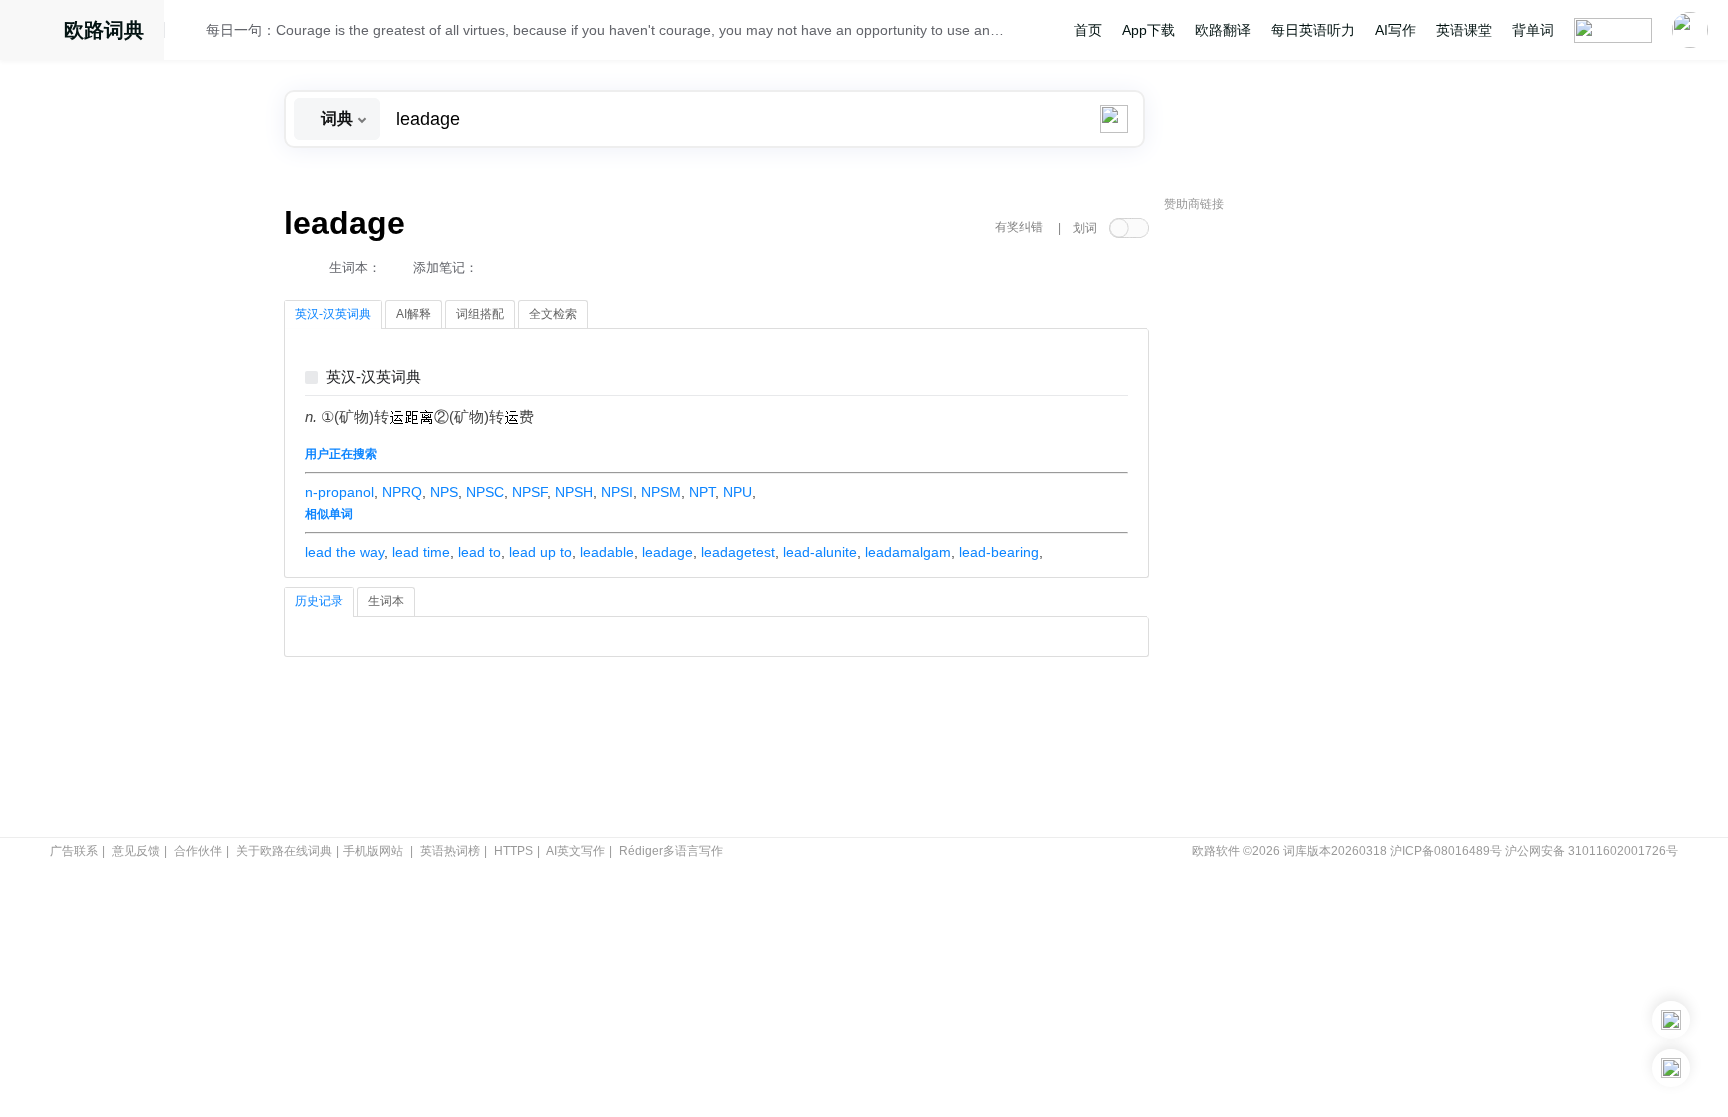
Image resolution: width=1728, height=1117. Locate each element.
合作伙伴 (198, 851)
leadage (667, 552)
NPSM (661, 492)
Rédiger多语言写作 (671, 851)
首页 (1088, 30)
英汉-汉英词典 (373, 377)
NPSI (617, 492)
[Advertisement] (1314, 525)
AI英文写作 (575, 851)
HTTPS (513, 851)
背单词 (1533, 30)
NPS (444, 492)
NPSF (529, 492)
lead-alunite (820, 552)
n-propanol (339, 492)
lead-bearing (999, 552)
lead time (421, 552)
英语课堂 (1464, 30)
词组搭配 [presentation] (480, 314)
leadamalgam (908, 552)
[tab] (333, 315)
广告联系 (74, 851)
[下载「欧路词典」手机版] (1671, 1020)
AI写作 (1395, 30)
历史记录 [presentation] (319, 601)
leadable (607, 552)
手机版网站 (373, 851)
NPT (702, 492)
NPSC (485, 492)
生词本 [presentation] (386, 601)
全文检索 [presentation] (553, 314)
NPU (737, 492)
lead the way (344, 552)
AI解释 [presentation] (413, 314)
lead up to (540, 552)
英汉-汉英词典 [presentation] (333, 314)
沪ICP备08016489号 (1446, 851)
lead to (479, 552)
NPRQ (402, 492)
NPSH (574, 492)
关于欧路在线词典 (284, 851)
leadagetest (738, 552)
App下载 (1148, 30)
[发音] (191, 33)
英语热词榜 (450, 851)
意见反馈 (136, 851)
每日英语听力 (1313, 30)
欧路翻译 (1223, 30)
